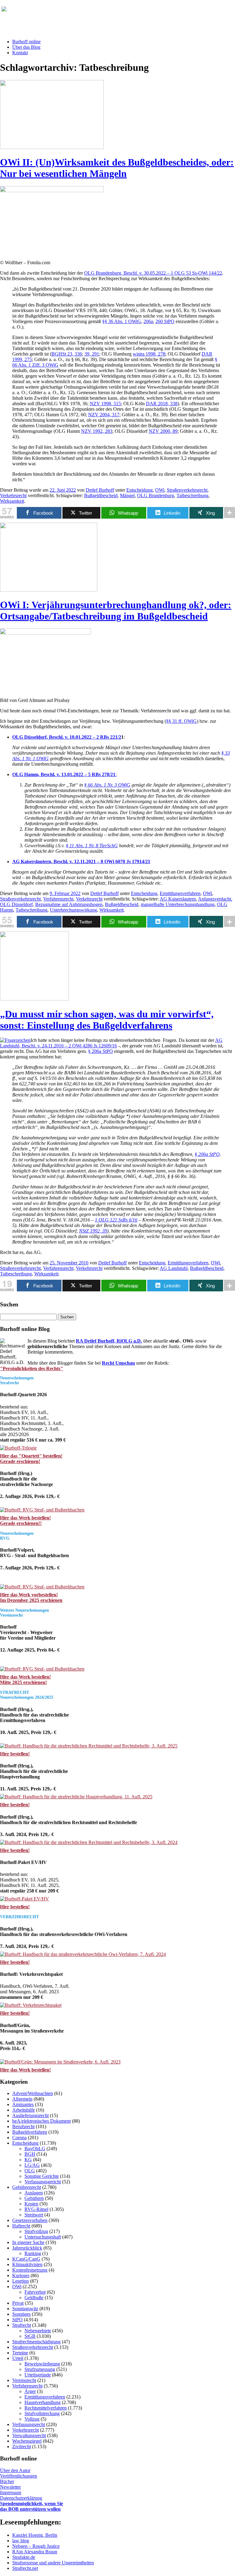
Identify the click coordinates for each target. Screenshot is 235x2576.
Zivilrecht (22, 2446)
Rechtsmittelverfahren (46, 2408)
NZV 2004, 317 (104, 415)
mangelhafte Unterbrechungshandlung (178, 904)
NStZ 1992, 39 (93, 1231)
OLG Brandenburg (156, 495)
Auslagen (34, 2193)
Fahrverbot (35, 2292)
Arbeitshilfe (24, 2110)
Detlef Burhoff (100, 490)
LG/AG (32, 2165)
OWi (160, 490)
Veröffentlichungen (19, 2476)
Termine (20, 2353)
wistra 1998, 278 (149, 354)
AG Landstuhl (174, 1268)
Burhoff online (26, 42)
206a (148, 321)
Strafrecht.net (25, 2568)
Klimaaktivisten (27, 2264)
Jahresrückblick (27, 2248)
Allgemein (22, 2099)
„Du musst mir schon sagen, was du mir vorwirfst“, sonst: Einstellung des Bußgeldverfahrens (107, 1020)
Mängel (127, 495)
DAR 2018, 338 (162, 404)
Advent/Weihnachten (33, 2093)
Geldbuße (34, 2298)
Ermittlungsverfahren (180, 893)
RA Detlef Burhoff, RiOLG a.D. (109, 1341)
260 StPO (165, 321)
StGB (30, 2336)
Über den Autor (15, 2470)
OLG (30, 2171)
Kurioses (21, 2275)
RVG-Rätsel (36, 2209)
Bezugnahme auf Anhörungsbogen (69, 904)
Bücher (7, 2481)
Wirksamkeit (12, 501)
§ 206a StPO (101, 1051)
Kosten (31, 2204)
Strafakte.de (24, 2557)
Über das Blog (26, 47)
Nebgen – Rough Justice (36, 2546)
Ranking (33, 2253)
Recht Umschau (118, 1363)
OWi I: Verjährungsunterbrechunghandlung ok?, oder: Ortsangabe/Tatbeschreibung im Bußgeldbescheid (116, 610)
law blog (21, 2541)
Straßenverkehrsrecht (187, 490)
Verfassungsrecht (29, 2424)
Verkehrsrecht (13, 495)
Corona (19, 2138)
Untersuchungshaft (43, 2237)
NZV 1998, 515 (105, 404)
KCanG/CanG (26, 2259)
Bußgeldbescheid (101, 495)
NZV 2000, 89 (163, 431)
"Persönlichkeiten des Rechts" (32, 1368)
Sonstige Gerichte (42, 2176)
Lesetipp (21, 2281)
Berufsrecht (23, 2126)
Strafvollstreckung (42, 2413)
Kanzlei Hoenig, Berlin (35, 2535)
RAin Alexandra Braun (35, 2552)
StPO (17, 2320)
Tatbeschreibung (192, 495)
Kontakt (20, 53)
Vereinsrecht (24, 2380)
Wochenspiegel (27, 2441)
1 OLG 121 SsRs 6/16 (116, 1220)
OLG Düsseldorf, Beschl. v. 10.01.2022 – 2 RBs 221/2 (67, 737)
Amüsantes (23, 2104)
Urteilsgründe (38, 2375)
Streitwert (34, 2215)
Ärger (30, 2391)
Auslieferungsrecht (30, 2115)
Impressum (11, 2492)
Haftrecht (21, 2226)
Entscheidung (140, 490)
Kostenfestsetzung (30, 2270)
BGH (30, 2154)
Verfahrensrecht (58, 899)
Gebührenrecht (27, 2187)
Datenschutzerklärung (21, 2498)
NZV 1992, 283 (97, 431)
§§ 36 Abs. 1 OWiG (122, 321)
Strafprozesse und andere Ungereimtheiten (53, 2563)
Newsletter (10, 2487)
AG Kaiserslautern (178, 899)
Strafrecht (22, 2325)
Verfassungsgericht (43, 2182)
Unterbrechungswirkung (73, 910)
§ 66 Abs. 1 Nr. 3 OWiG (107, 785)
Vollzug (32, 2419)
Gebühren (34, 2198)
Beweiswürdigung (42, 2364)
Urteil (18, 2358)
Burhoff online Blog (61, 12)
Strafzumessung (40, 2369)
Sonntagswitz (25, 2309)
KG (28, 2160)
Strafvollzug (36, 2231)
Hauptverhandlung (43, 2402)
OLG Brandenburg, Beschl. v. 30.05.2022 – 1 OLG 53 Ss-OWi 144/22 (153, 273)
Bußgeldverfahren (30, 2132)
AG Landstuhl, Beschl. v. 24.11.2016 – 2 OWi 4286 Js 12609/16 (111, 1043)
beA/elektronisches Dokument (41, 2121)
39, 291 (92, 354)
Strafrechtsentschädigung (36, 2342)
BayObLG (35, 2149)
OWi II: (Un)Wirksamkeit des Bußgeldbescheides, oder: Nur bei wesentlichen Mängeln (117, 168)
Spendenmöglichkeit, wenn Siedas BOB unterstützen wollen (32, 2506)
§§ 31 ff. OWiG (181, 721)
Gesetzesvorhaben (30, 2220)
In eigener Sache (28, 2242)
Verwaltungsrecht (29, 2435)
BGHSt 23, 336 (67, 354)
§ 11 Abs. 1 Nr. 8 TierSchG (92, 846)
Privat (18, 2303)
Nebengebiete (38, 2331)
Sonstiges (21, 2314)
